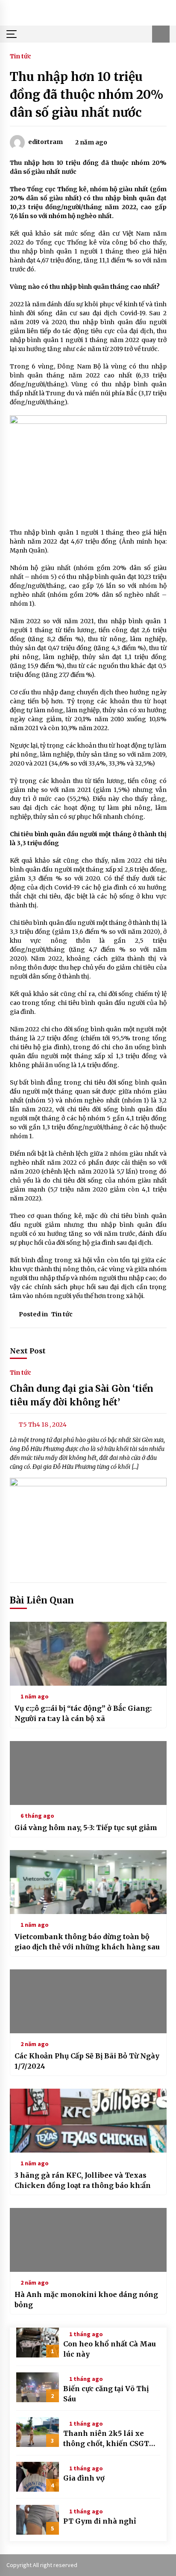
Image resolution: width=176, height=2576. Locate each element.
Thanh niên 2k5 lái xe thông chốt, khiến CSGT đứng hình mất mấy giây (107, 2439)
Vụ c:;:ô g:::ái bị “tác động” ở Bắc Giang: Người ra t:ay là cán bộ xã (83, 1713)
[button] (161, 34)
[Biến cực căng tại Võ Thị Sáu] (38, 2387)
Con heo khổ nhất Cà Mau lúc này (110, 2349)
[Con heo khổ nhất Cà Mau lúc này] (38, 2343)
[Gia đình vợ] (38, 2477)
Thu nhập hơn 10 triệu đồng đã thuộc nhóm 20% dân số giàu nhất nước (87, 95)
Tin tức (21, 56)
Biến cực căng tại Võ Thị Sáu (106, 2394)
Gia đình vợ (84, 2478)
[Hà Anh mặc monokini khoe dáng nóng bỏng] (88, 2240)
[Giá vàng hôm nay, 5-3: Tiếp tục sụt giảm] (88, 1773)
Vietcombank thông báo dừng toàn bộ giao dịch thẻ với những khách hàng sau (87, 1942)
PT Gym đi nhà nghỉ (100, 2521)
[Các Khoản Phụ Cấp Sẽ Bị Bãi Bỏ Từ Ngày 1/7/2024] (88, 2001)
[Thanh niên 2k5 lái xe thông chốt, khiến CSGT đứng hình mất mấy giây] (38, 2432)
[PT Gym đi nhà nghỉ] (38, 2520)
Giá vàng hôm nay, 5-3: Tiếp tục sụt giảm (86, 1828)
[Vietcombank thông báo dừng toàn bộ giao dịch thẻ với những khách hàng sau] (88, 1882)
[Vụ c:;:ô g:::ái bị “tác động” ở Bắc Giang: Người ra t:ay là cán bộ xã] (88, 1654)
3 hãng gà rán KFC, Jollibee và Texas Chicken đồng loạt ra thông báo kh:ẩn (83, 2180)
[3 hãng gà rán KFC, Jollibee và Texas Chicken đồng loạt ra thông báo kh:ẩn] (88, 2121)
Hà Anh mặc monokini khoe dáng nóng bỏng (86, 2300)
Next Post (28, 1351)
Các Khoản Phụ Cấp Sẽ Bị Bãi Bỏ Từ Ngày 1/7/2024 (87, 2061)
